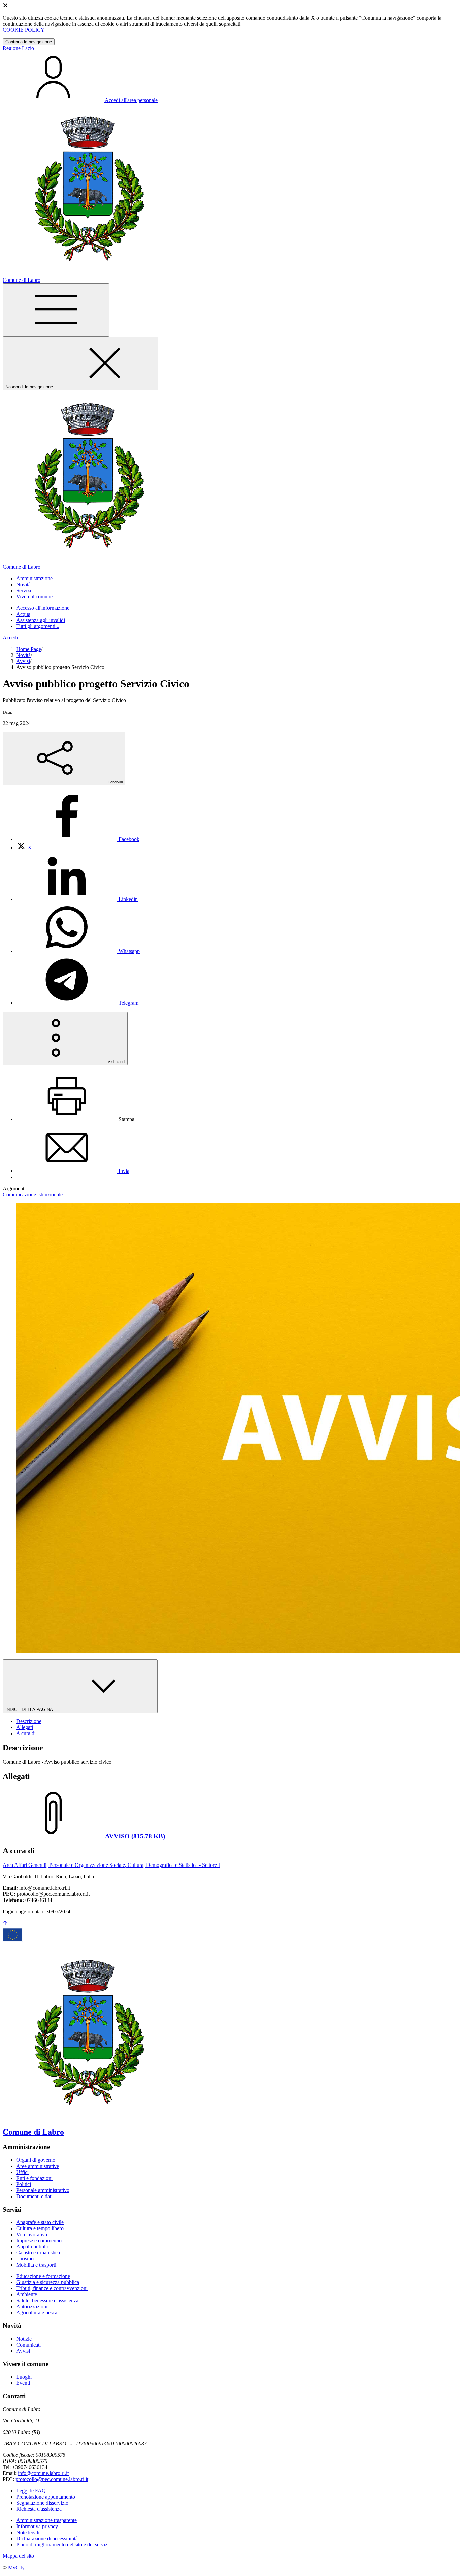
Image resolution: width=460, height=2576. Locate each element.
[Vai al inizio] (5, 1924)
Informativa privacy (37, 2526)
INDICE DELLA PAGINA (30, 1709)
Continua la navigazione (29, 42)
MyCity (16, 2567)
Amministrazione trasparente (46, 2520)
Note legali (28, 2532)
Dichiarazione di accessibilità (47, 2538)
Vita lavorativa (32, 2234)
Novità (23, 655)
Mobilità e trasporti (36, 2265)
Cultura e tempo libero (40, 2228)
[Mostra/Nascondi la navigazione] (56, 310)
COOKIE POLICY (24, 30)
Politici (24, 2184)
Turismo (25, 2259)
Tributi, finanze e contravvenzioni (52, 2288)
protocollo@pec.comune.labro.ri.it (52, 2479)
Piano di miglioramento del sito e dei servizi (62, 2545)
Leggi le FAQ (31, 2491)
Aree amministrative (38, 2166)
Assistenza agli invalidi (41, 620)
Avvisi (23, 661)
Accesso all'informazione (43, 608)
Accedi (10, 638)
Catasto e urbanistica (38, 2253)
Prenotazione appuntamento (46, 2497)
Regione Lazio (18, 48)
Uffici (22, 2172)
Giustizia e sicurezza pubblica (48, 2282)
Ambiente (27, 2294)
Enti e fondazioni (34, 2178)
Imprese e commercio (39, 2240)
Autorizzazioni (32, 2306)
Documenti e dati (34, 2196)
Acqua (23, 614)
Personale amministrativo (43, 2190)
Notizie (24, 2339)
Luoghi (24, 2377)
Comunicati (28, 2345)
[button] (34, 578)
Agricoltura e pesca (37, 2313)
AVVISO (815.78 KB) (135, 1836)
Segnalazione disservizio (42, 2503)
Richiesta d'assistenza (39, 2509)
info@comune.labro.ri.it (43, 2473)
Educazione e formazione (43, 2276)
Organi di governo (36, 2160)
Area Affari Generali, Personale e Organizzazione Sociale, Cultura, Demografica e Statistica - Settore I (111, 1865)
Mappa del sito (18, 2556)
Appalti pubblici (33, 2247)
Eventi (23, 2383)
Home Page (29, 649)
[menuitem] (78, 839)
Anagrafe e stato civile (40, 2222)
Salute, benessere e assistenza (47, 2300)
